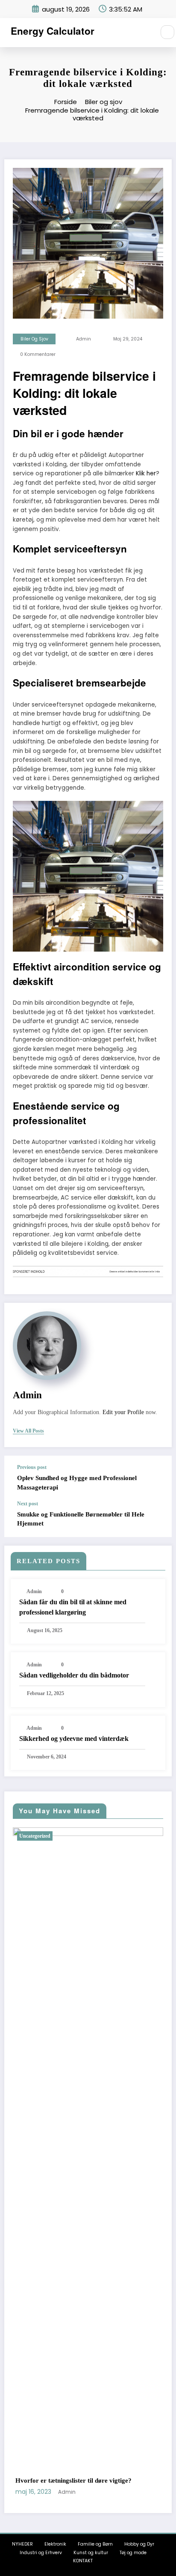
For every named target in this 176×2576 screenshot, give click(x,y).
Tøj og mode (133, 2553)
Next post (28, 1504)
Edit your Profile (123, 1412)
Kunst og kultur (91, 2553)
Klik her (146, 473)
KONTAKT (83, 2561)
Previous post (32, 1467)
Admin (84, 339)
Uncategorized (53, 1836)
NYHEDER (22, 2544)
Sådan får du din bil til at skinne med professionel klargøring (73, 1607)
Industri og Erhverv (41, 2553)
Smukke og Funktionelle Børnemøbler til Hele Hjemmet (81, 1519)
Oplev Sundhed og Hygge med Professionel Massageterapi (77, 1482)
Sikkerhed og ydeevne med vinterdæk (74, 1739)
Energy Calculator (53, 31)
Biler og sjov (34, 339)
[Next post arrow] (156, 1519)
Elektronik (55, 2544)
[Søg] (167, 32)
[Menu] (144, 33)
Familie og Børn (95, 2544)
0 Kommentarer (38, 354)
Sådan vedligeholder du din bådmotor (74, 1675)
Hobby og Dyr (139, 2544)
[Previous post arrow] (156, 1478)
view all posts (28, 1431)
